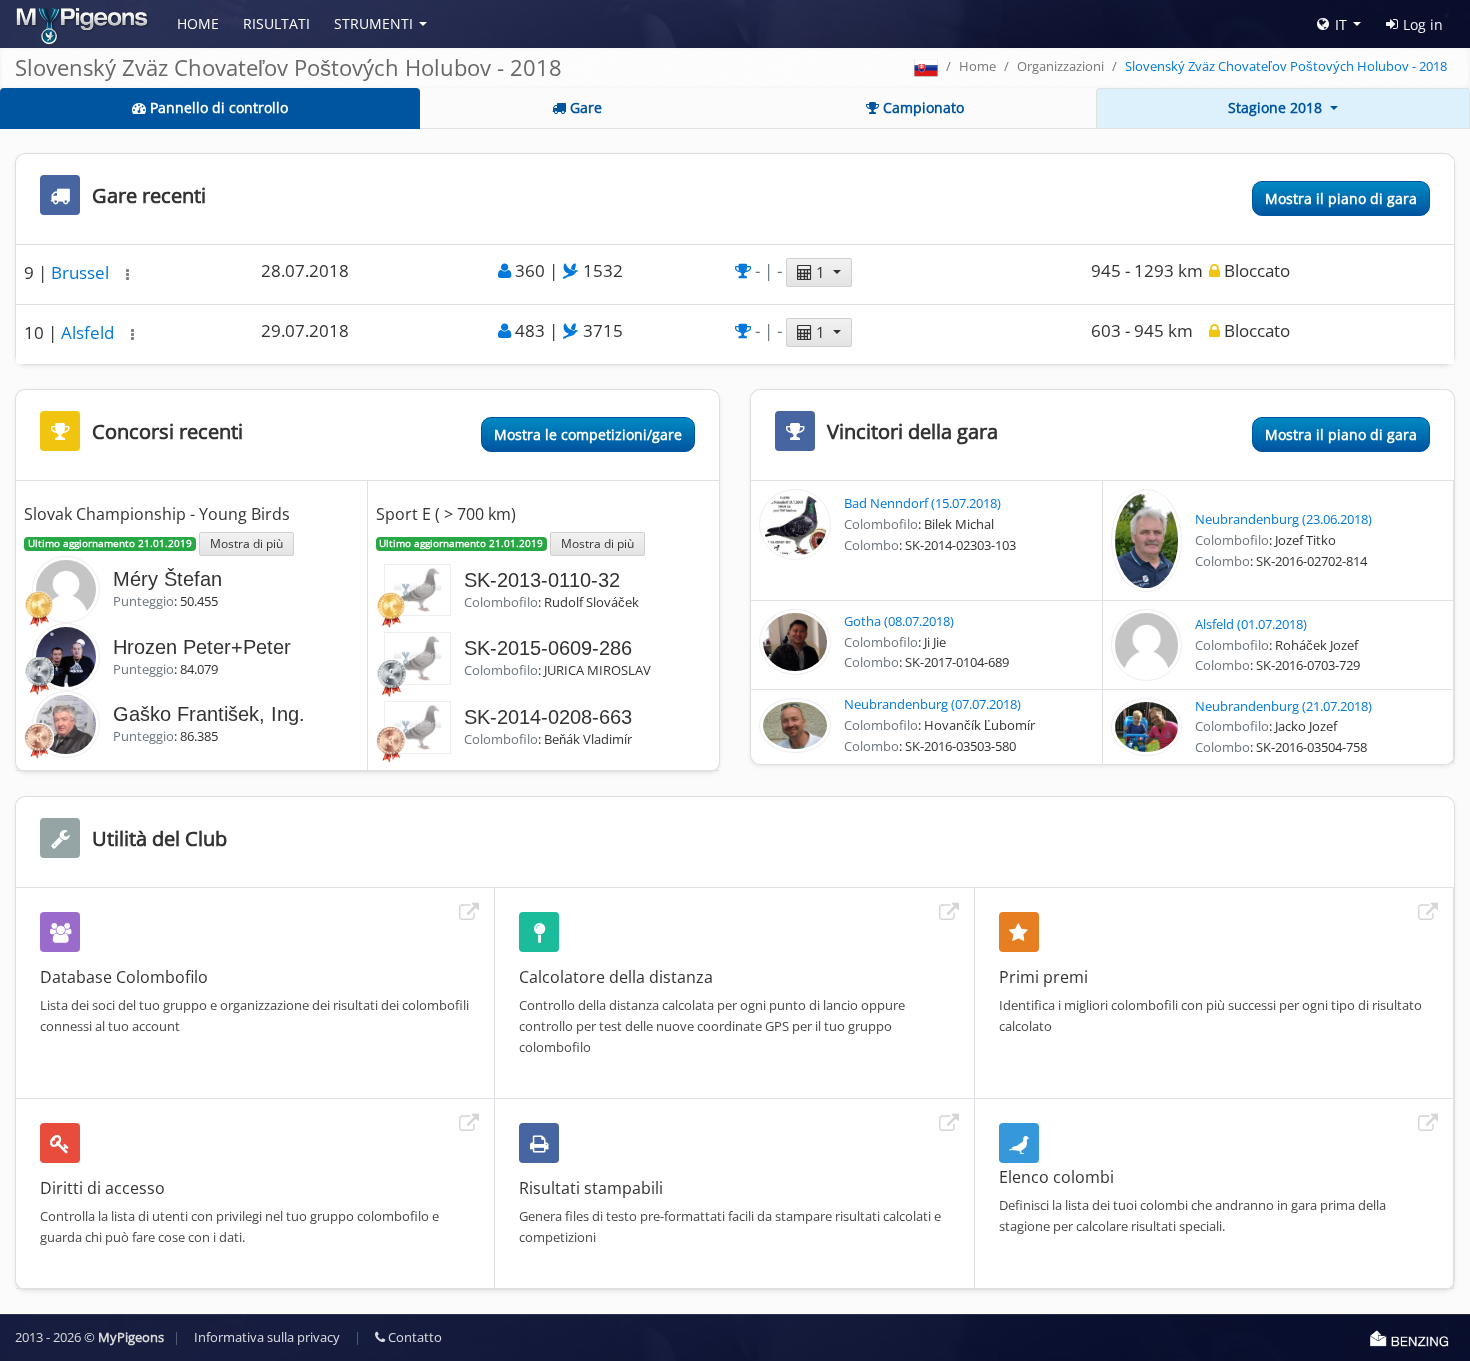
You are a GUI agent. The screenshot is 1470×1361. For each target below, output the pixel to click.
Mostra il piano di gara (1341, 198)
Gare (584, 107)
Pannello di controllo (217, 107)
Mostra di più (246, 543)
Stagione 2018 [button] (1277, 107)
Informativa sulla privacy (267, 1337)
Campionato (921, 107)
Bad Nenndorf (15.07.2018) (922, 503)
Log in (1423, 24)
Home (198, 23)
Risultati (276, 23)
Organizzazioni (1060, 66)
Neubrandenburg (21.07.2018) (1283, 706)
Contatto (413, 1337)
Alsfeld (89, 332)
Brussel (82, 272)
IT (1341, 24)
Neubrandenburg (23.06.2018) (1283, 519)
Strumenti (373, 23)
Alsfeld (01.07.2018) (1251, 624)
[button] (127, 274)
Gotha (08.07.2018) (899, 621)
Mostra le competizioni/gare (588, 434)
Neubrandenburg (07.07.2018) (932, 704)
